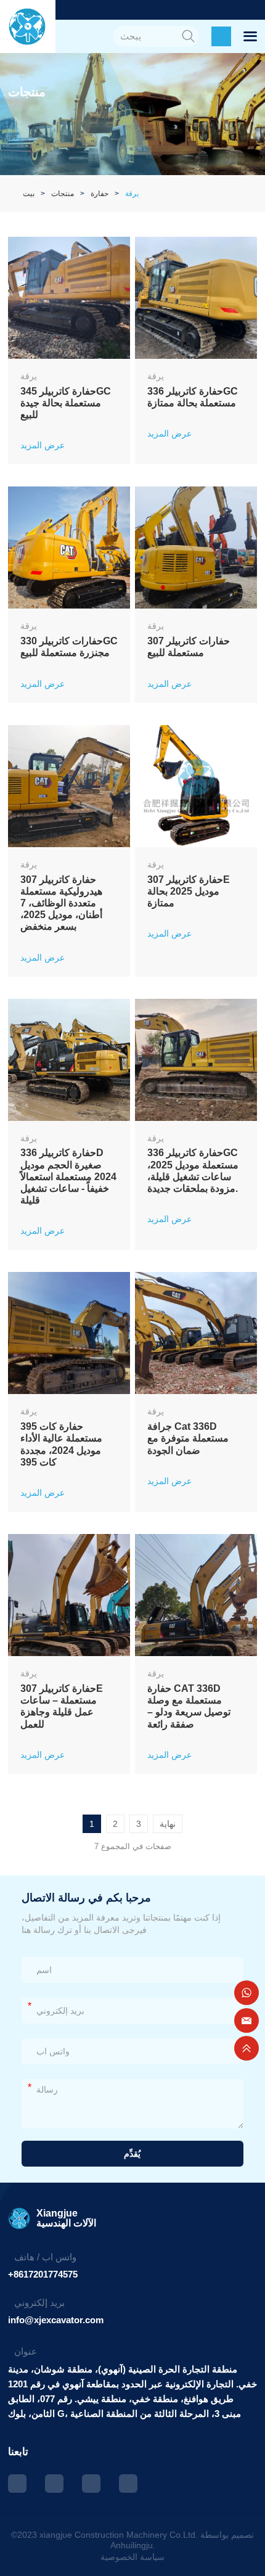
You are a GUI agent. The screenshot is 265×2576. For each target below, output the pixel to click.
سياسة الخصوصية (132, 2557)
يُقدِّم (132, 2154)
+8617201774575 (43, 2274)
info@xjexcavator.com (56, 2320)
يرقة (132, 194)
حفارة (100, 194)
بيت (29, 194)
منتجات (63, 194)
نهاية (168, 1824)
